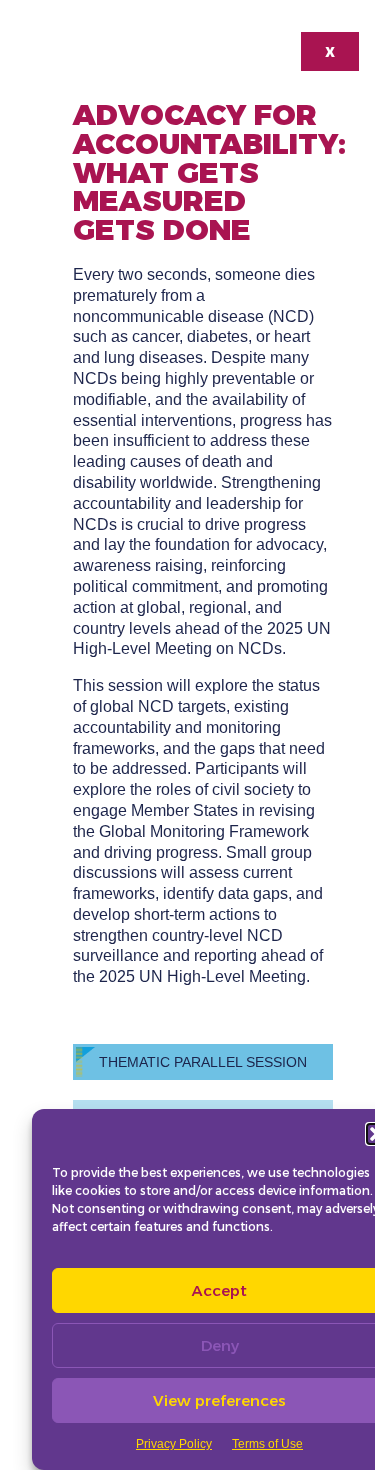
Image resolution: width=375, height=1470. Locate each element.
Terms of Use (267, 1444)
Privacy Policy (174, 1444)
